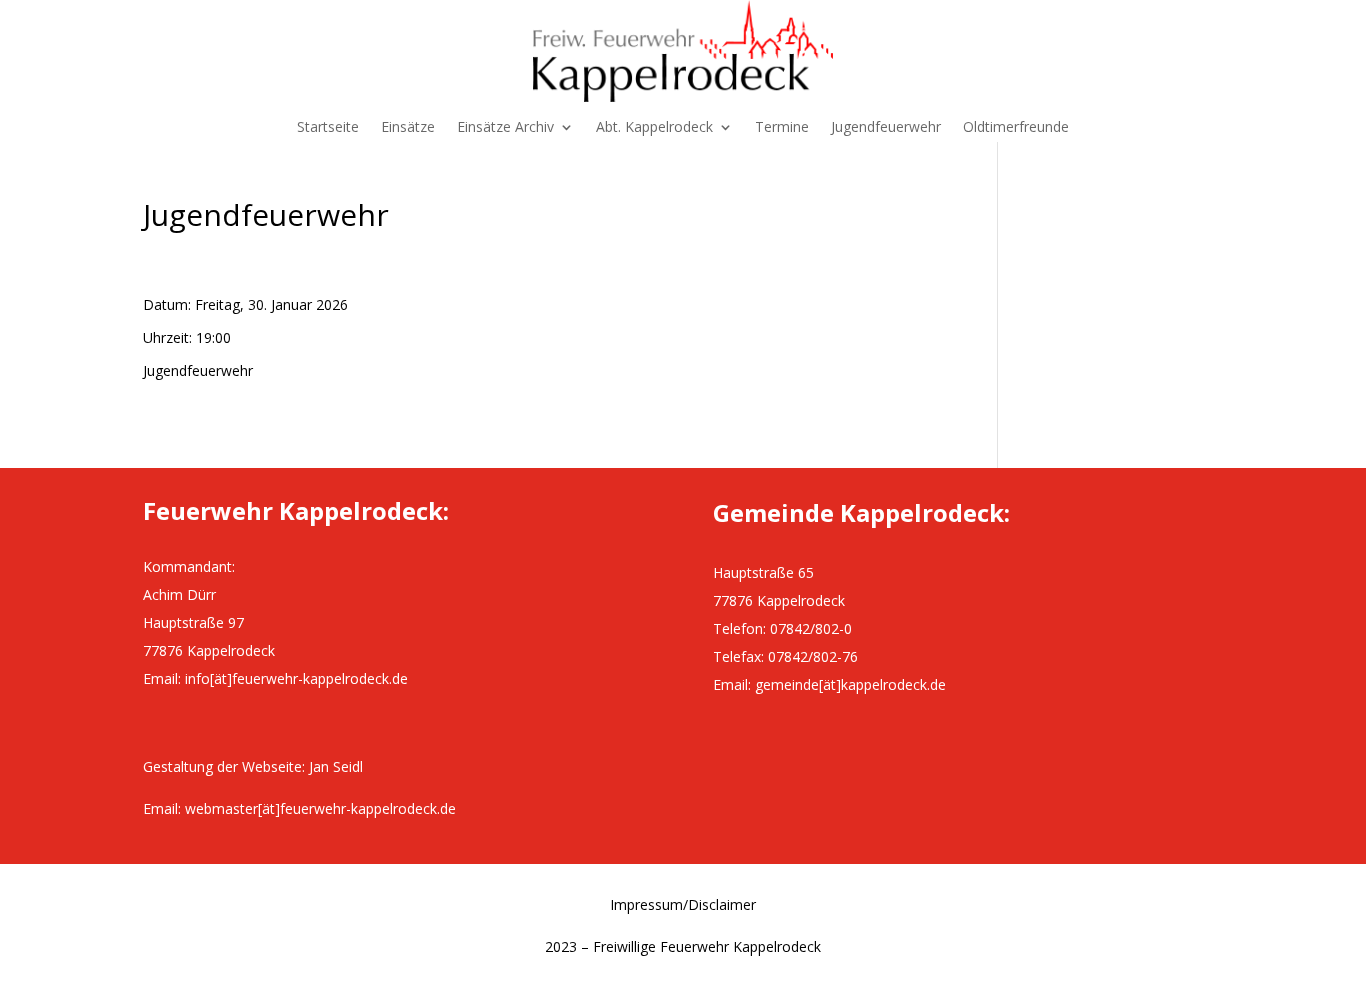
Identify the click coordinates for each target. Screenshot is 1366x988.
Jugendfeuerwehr (886, 128)
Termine (782, 128)
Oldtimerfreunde (1016, 128)
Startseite (328, 128)
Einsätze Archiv (505, 128)
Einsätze (408, 128)
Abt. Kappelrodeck (654, 128)
